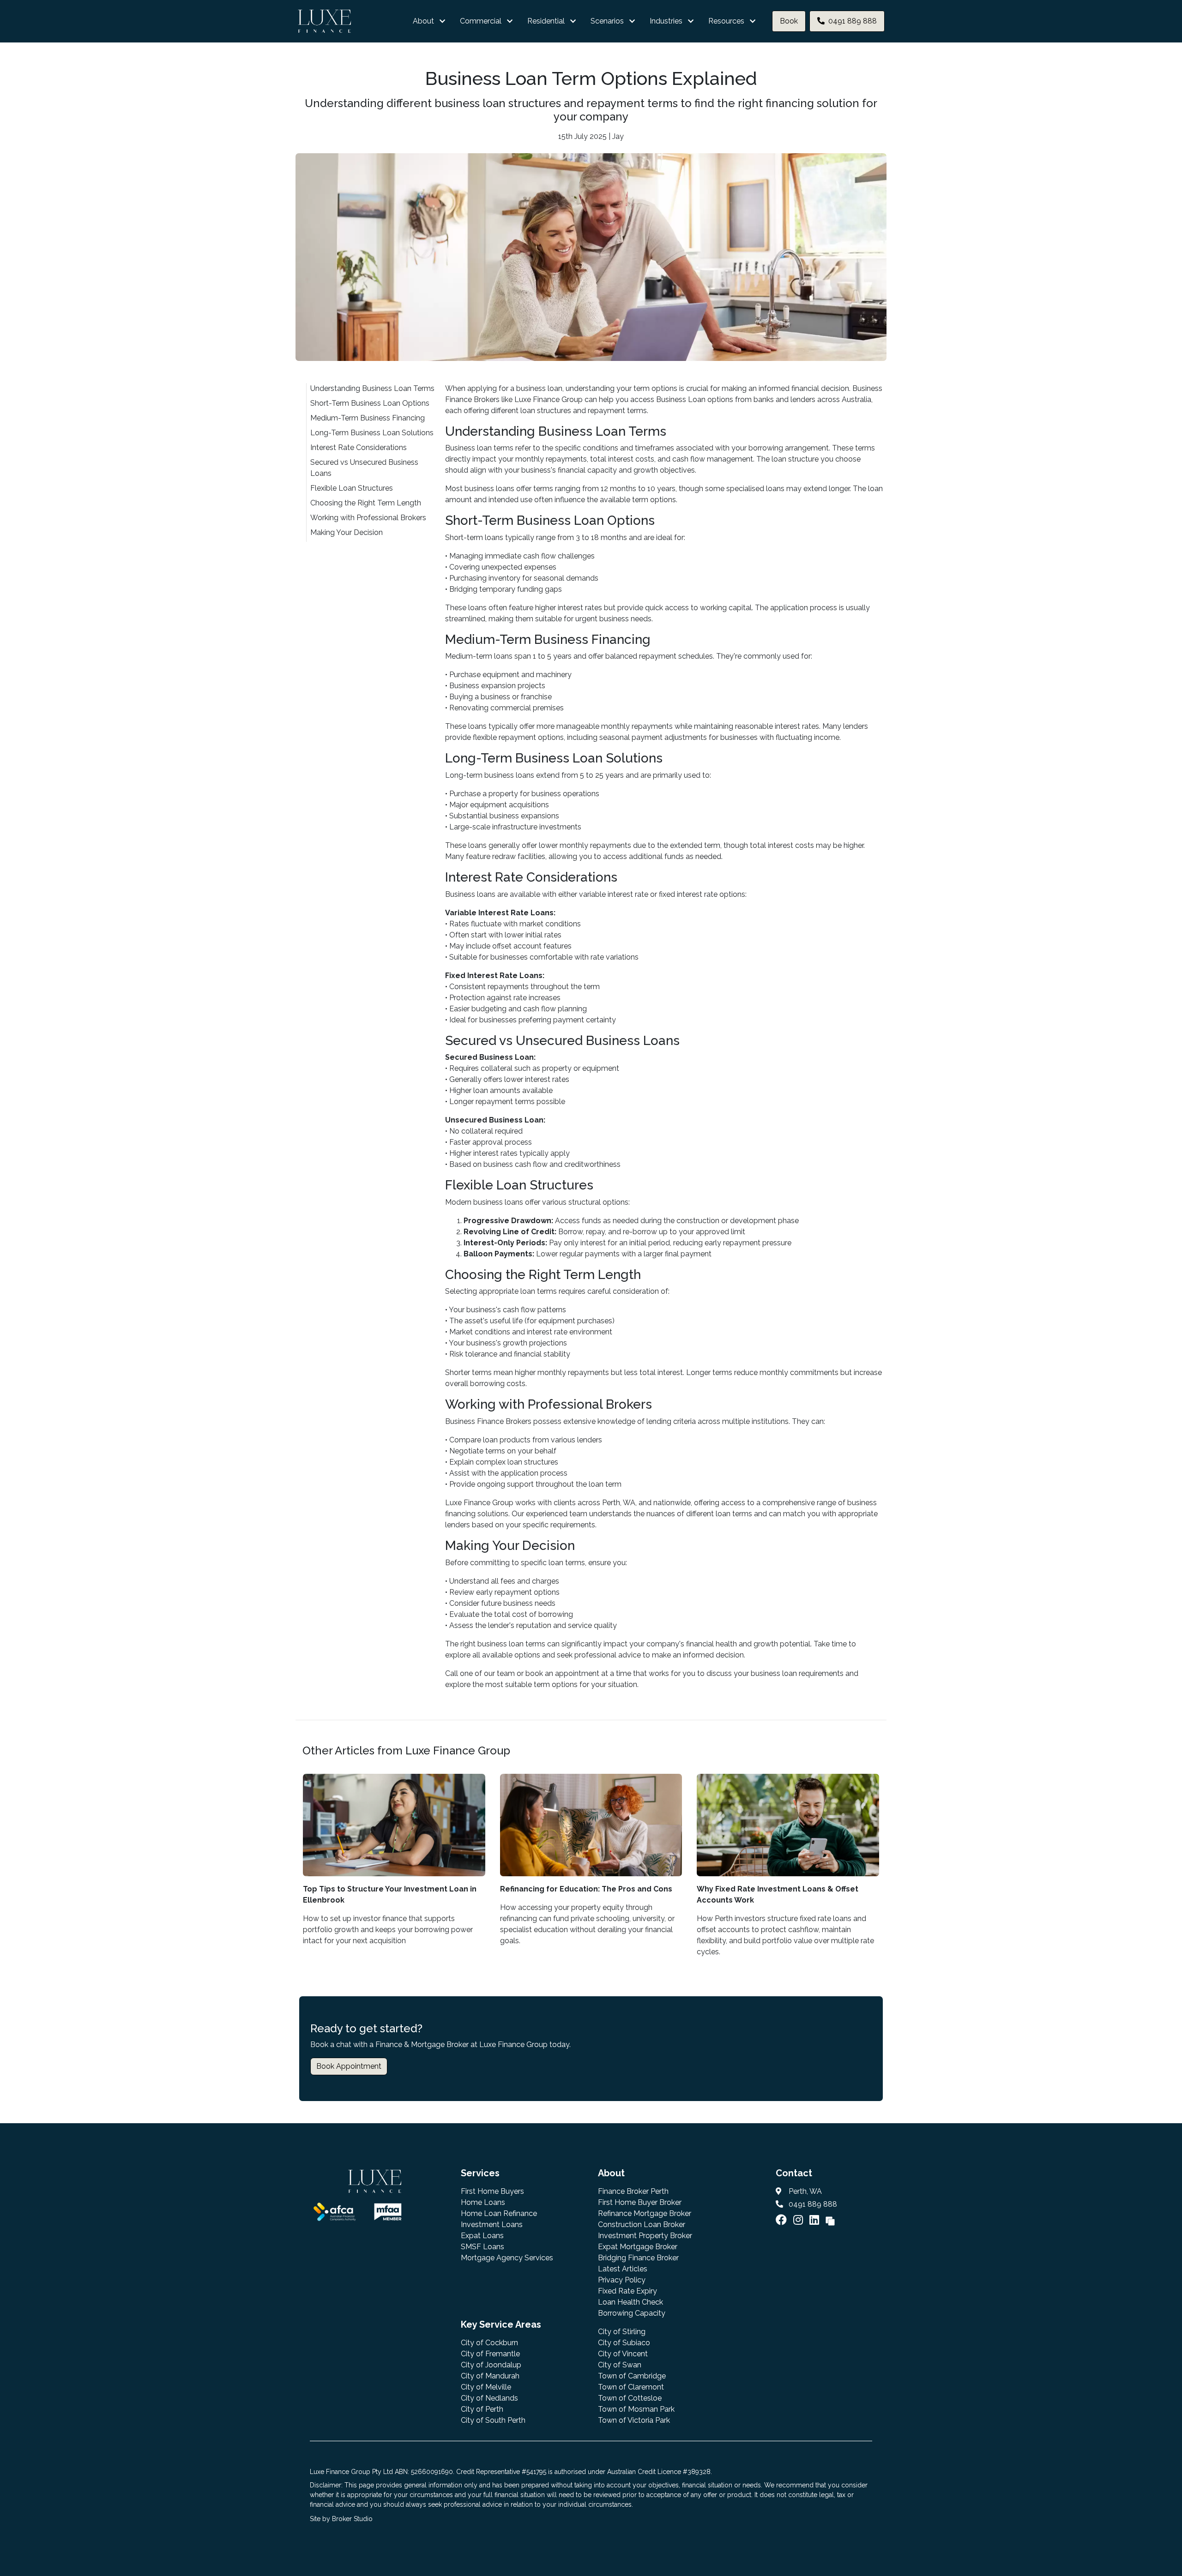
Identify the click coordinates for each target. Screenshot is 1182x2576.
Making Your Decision (347, 532)
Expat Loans (482, 2236)
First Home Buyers (492, 2191)
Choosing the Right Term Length (366, 503)
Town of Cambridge (632, 2376)
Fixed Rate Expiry (627, 2291)
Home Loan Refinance (499, 2213)
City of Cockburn (489, 2343)
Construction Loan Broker (642, 2225)
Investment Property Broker (645, 2236)
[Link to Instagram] (799, 2220)
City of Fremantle (490, 2354)
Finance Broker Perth (633, 2191)
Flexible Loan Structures (352, 488)
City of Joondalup (491, 2365)
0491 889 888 (853, 21)
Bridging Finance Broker (638, 2258)
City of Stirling (622, 2332)
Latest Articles (623, 2269)
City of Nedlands (489, 2398)
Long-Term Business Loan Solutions (372, 433)
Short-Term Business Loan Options (370, 403)
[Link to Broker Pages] (830, 2220)
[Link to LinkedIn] (816, 2220)
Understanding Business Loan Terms (372, 388)
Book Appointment (349, 2066)
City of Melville (486, 2387)
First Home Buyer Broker (640, 2202)
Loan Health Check (630, 2302)
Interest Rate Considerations (359, 447)
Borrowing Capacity (632, 2313)
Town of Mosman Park (636, 2409)
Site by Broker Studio (341, 2519)
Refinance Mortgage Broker (645, 2213)
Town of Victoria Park (634, 2420)
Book (789, 21)
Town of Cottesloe (630, 2398)
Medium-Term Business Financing (368, 418)
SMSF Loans (482, 2247)
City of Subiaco (624, 2343)
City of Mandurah (490, 2376)
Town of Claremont (631, 2387)
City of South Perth (493, 2420)
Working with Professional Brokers (368, 518)
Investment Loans (492, 2225)
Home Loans (483, 2202)
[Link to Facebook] (783, 2220)
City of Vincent (623, 2354)
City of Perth (482, 2409)
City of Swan (620, 2365)
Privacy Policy (622, 2280)
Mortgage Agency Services (507, 2258)
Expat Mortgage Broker (638, 2247)
